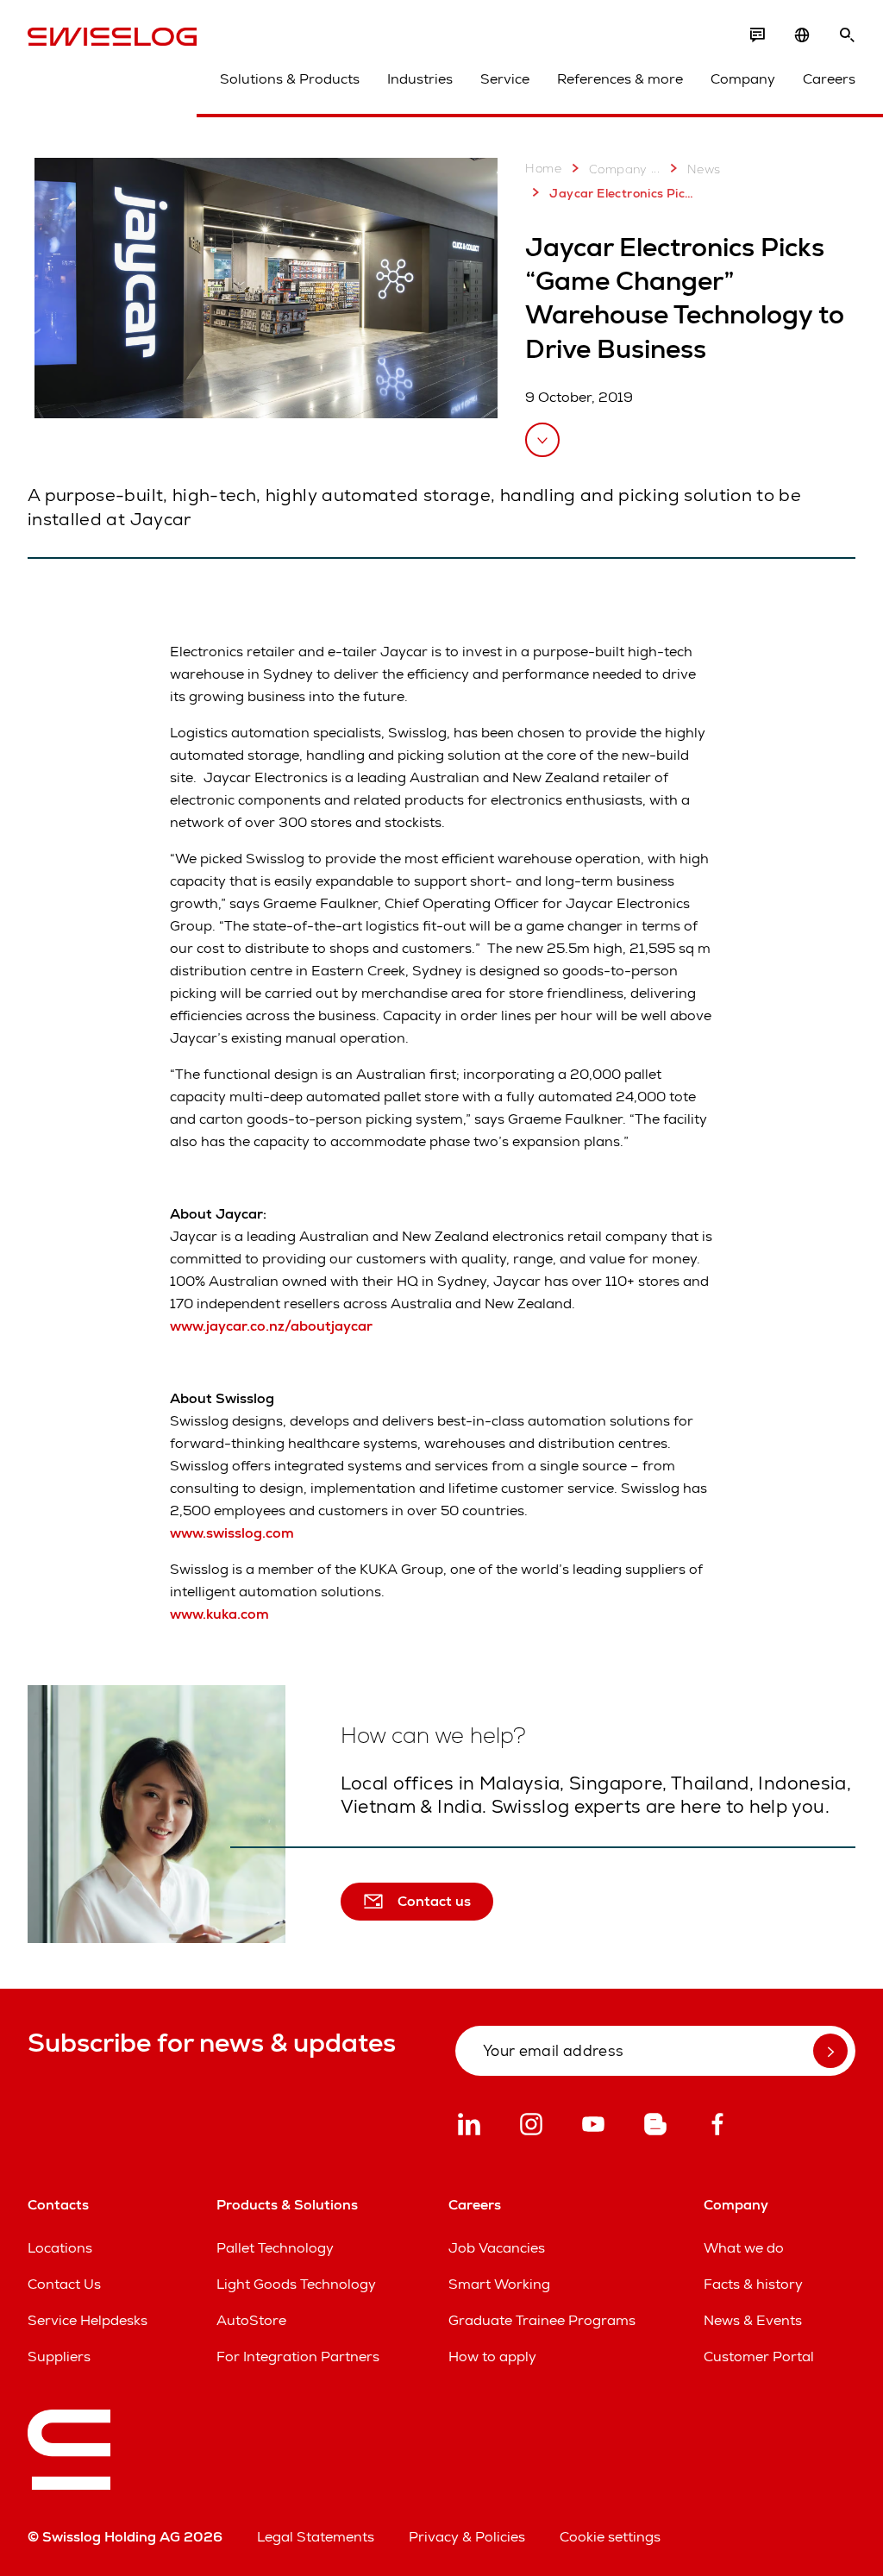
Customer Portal (759, 2357)
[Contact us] (757, 35)
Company (743, 79)
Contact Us (64, 2284)
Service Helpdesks (88, 2320)
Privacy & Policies (467, 2537)
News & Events (753, 2320)
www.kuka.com (219, 1614)
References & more (620, 79)
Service (505, 79)
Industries (420, 79)
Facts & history (753, 2284)
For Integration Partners (298, 2357)
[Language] (802, 35)
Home (543, 168)
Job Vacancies (497, 2248)
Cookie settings (610, 2537)
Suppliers (59, 2357)
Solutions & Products (290, 79)
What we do (744, 2248)
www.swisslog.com (232, 1533)
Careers (829, 79)
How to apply (492, 2357)
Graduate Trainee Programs (542, 2320)
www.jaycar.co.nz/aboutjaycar (271, 1326)
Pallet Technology (275, 2248)
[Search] (847, 35)
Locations (60, 2248)
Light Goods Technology (296, 2284)
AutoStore (251, 2320)
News (704, 169)
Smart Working (499, 2284)
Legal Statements (316, 2537)
